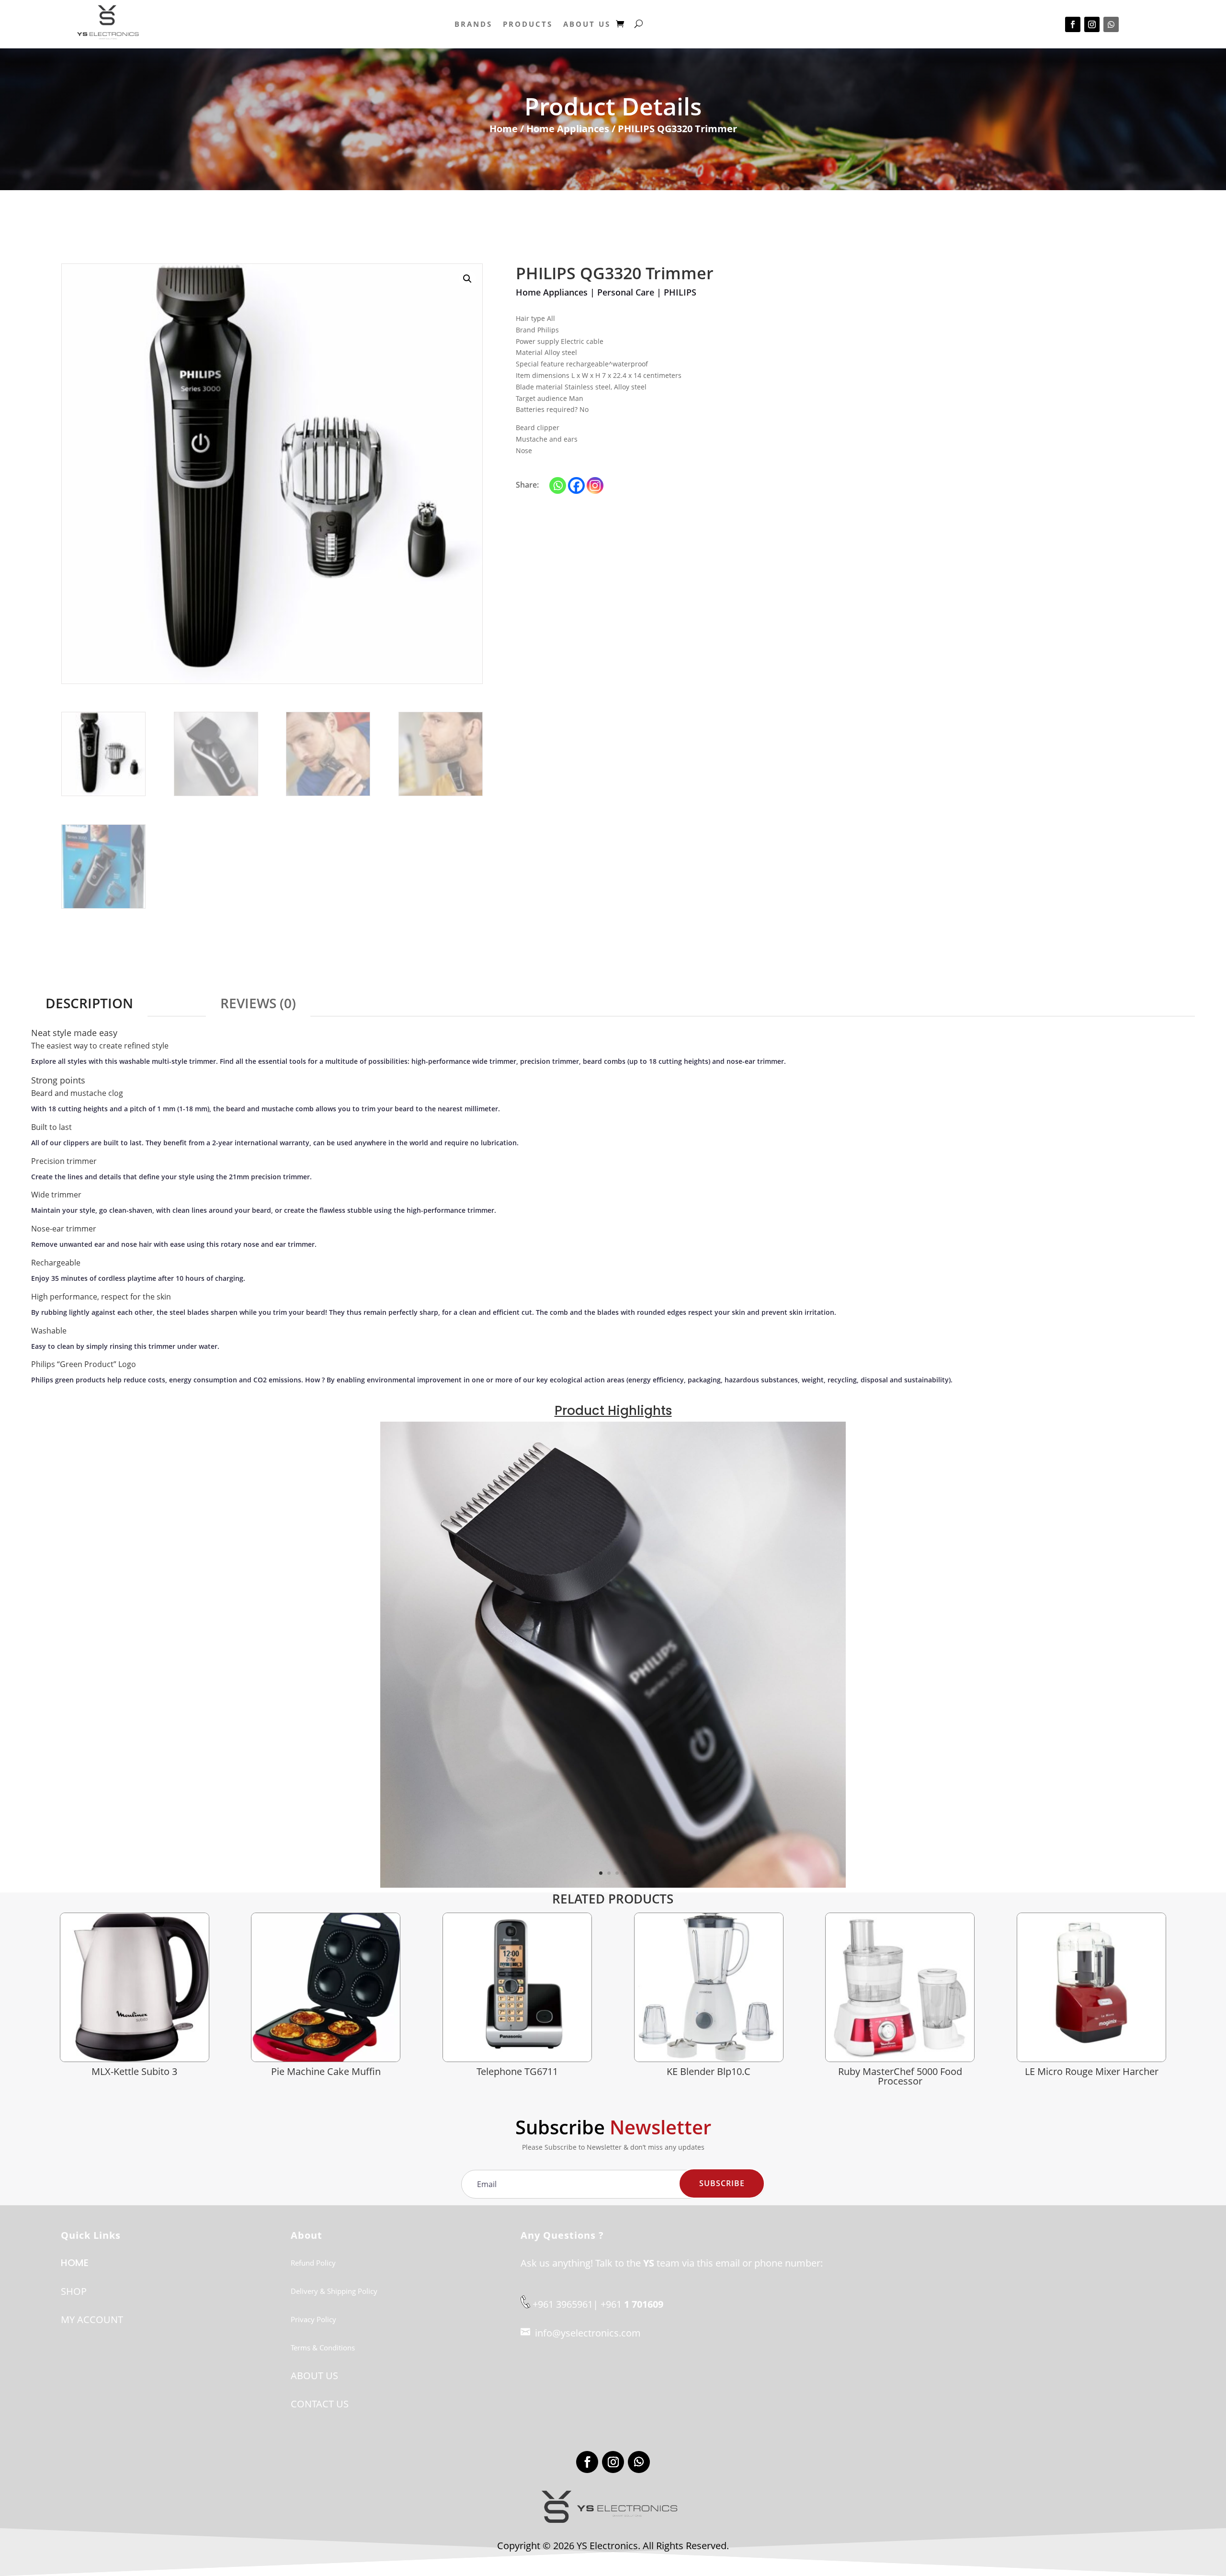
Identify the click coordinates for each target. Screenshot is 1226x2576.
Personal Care (626, 292)
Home (504, 129)
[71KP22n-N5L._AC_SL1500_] (613, 1885)
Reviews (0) (258, 1003)
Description (89, 1003)
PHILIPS (680, 292)
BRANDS (473, 24)
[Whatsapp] (558, 485)
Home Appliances (568, 129)
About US (587, 24)
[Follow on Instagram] (1092, 24)
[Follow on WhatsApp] (1111, 24)
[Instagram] (595, 485)
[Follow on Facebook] (1073, 24)
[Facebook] (576, 485)
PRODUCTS (528, 24)
